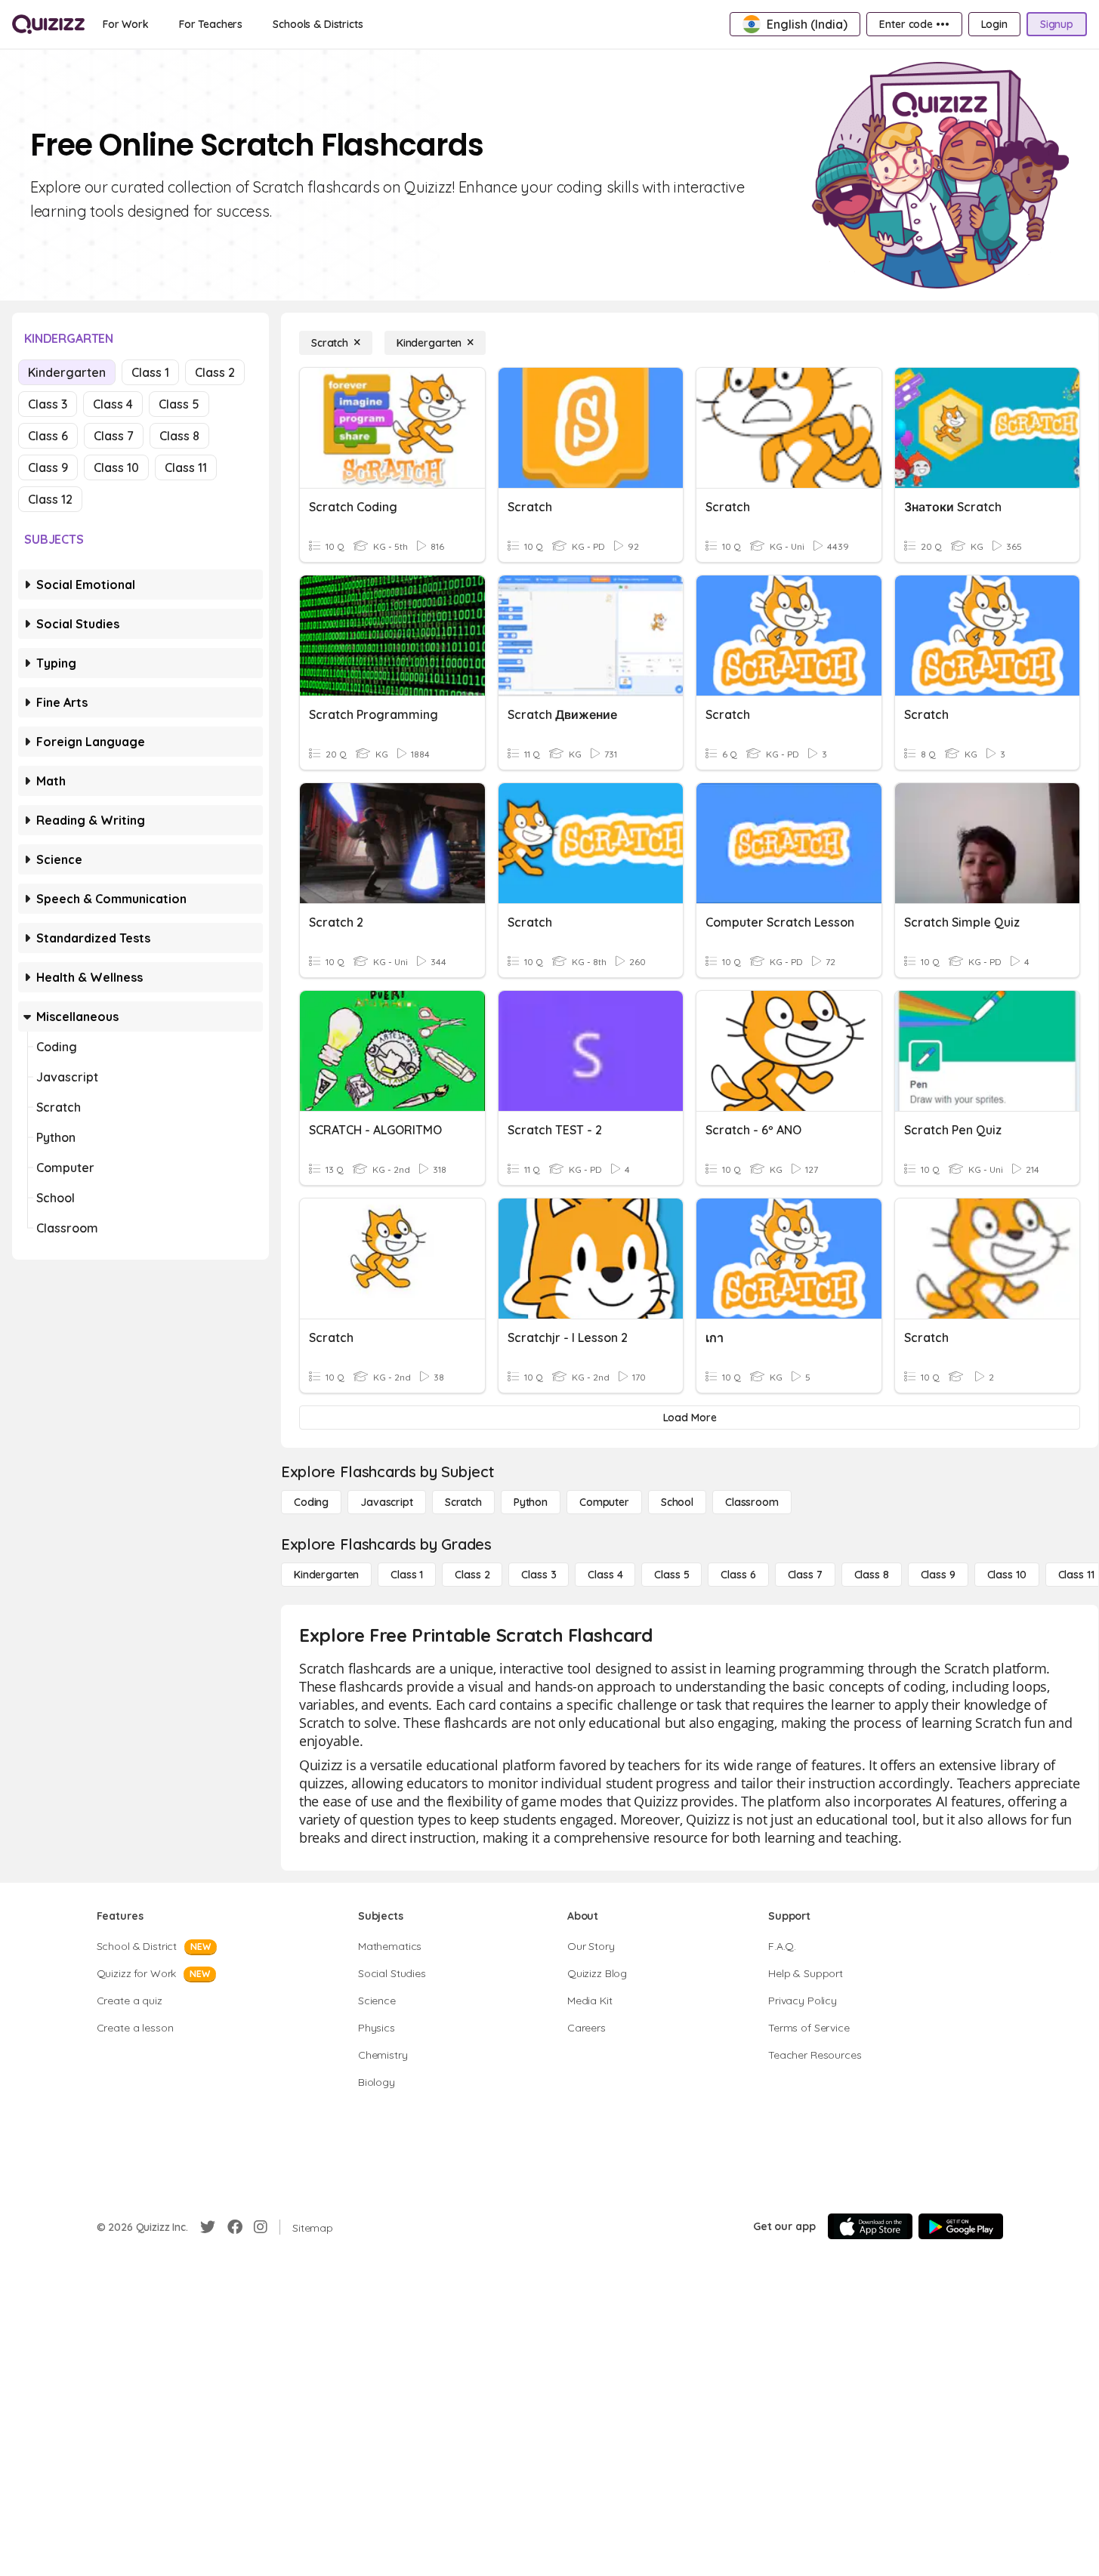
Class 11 (186, 467)
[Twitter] (208, 2227)
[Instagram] (261, 2227)
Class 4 (113, 404)
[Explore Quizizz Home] (48, 24)
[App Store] (870, 2226)
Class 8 (179, 436)
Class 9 (48, 467)
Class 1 (150, 372)
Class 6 (48, 436)
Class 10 (116, 467)
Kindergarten (67, 372)
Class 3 (48, 404)
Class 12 (50, 499)
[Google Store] (961, 2226)
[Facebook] (235, 2227)
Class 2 (215, 372)
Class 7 (114, 436)
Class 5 (179, 404)
